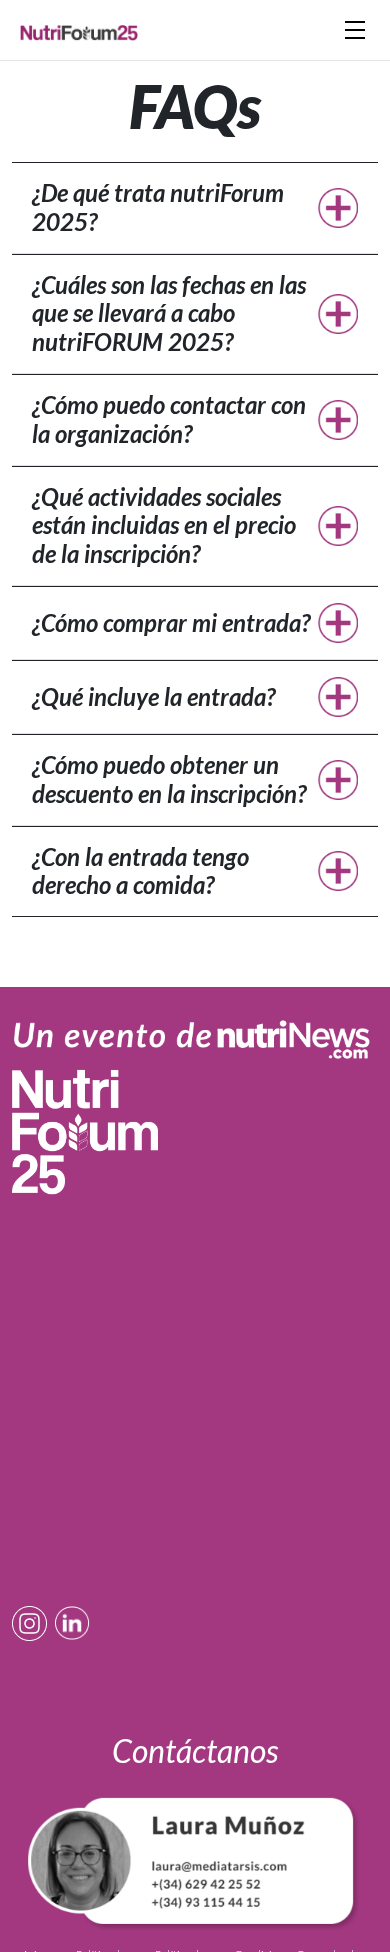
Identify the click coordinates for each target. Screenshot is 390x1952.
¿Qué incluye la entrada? (153, 696)
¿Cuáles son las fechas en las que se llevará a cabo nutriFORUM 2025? (169, 313)
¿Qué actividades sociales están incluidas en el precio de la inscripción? (164, 525)
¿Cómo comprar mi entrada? (171, 622)
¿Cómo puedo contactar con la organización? (169, 419)
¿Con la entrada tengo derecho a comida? (140, 871)
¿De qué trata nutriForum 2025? (158, 207)
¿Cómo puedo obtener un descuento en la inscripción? (169, 779)
